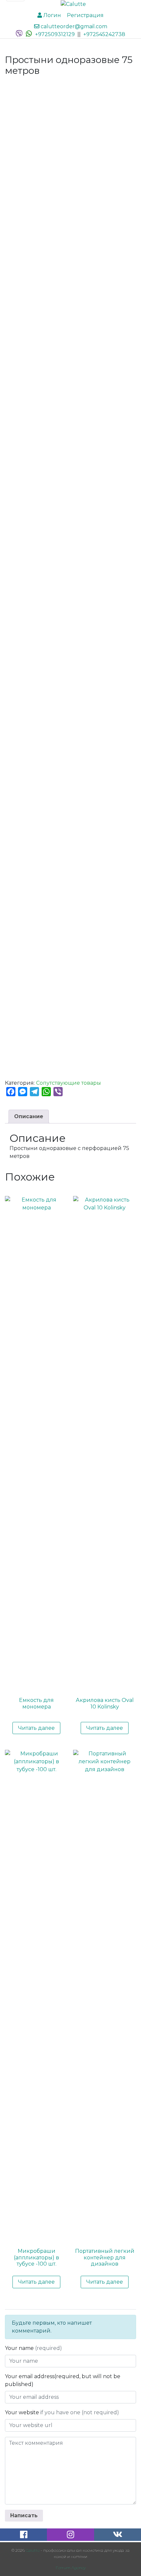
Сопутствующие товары (69, 1083)
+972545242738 (104, 34)
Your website (62, 2412)
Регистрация (85, 15)
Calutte (33, 2550)
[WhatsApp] (29, 34)
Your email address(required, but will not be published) (63, 2380)
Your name (33, 2348)
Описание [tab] (29, 1116)
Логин (51, 15)
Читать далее (36, 1728)
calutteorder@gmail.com (73, 26)
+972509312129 (55, 34)
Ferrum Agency (71, 2568)
